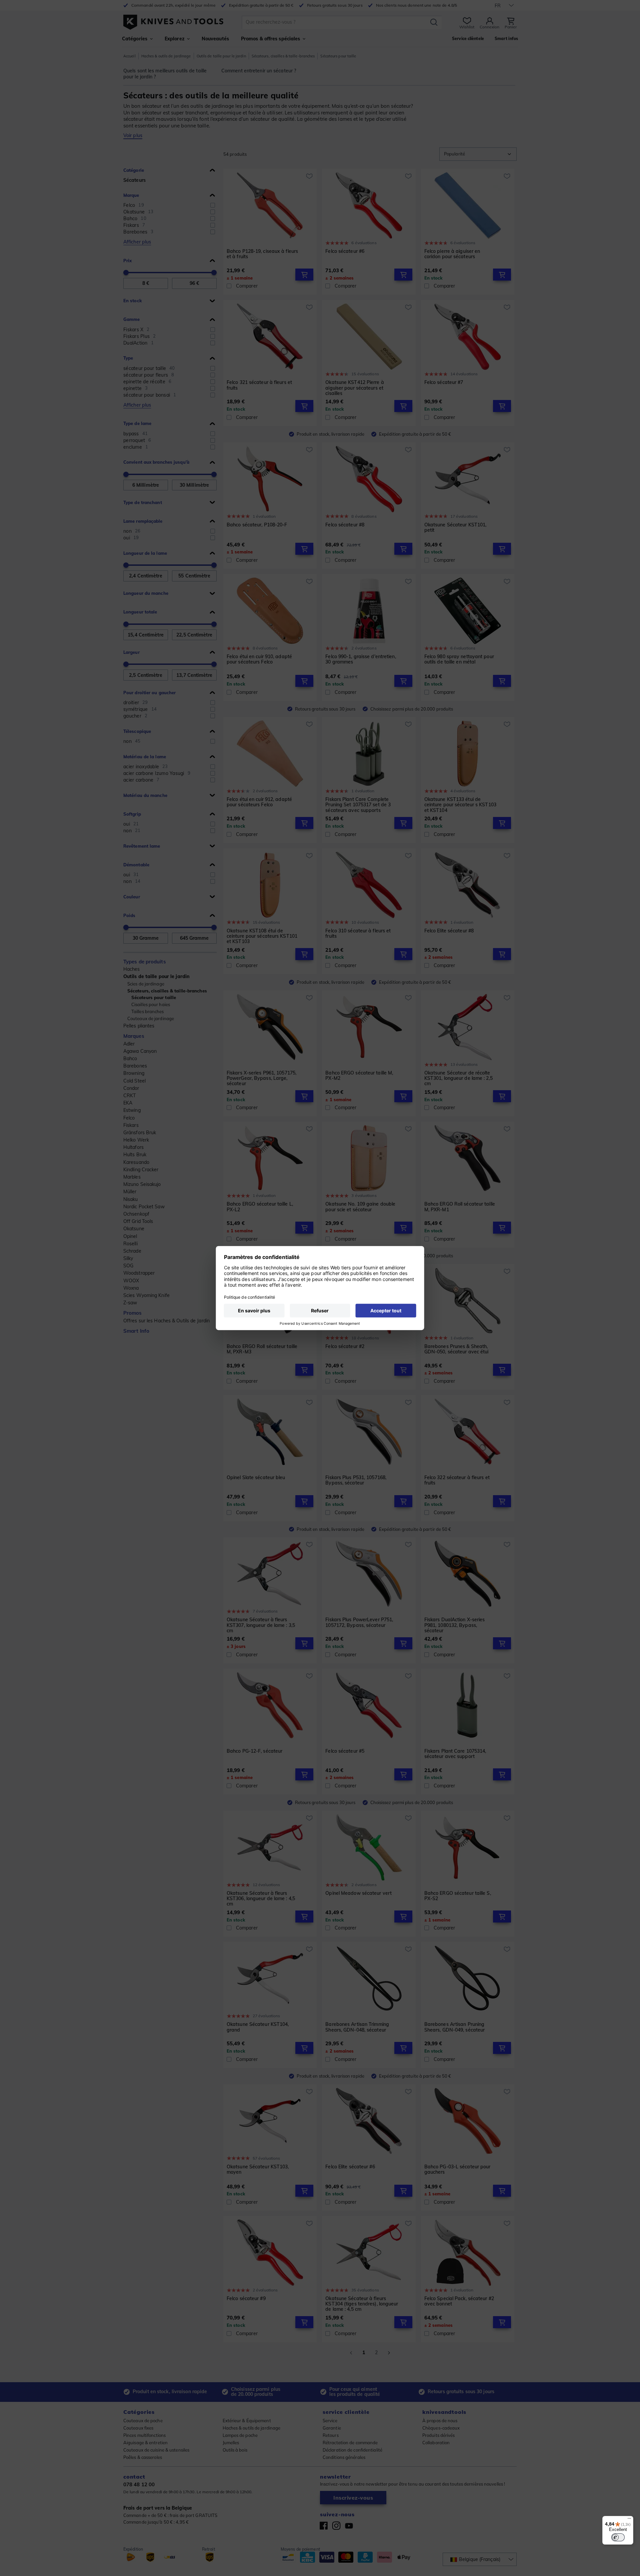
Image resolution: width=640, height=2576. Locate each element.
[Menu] (629, 2520)
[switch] (618, 2537)
